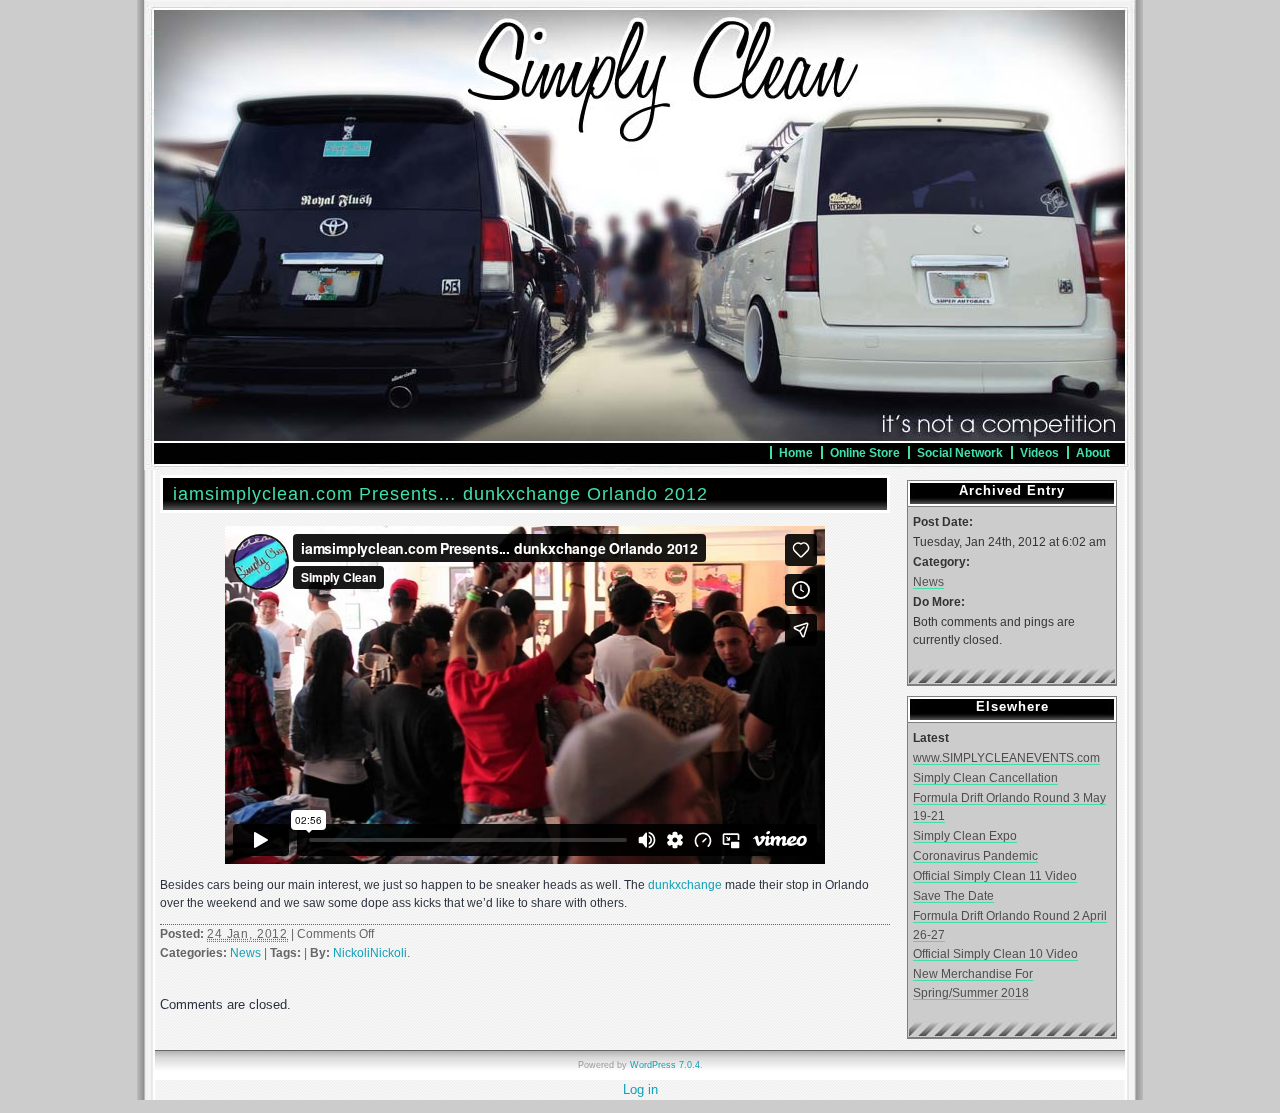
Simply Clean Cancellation (985, 777)
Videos (1039, 452)
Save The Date (953, 895)
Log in (640, 1089)
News (245, 953)
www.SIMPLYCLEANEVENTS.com (1006, 757)
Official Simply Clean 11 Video (995, 875)
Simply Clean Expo (965, 835)
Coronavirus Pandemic (975, 855)
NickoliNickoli (370, 953)
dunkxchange (685, 885)
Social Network (960, 452)
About (1093, 452)
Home (796, 452)
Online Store (865, 452)
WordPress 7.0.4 (665, 1065)
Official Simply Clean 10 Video (995, 953)
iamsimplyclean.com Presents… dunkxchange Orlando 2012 (440, 494)
